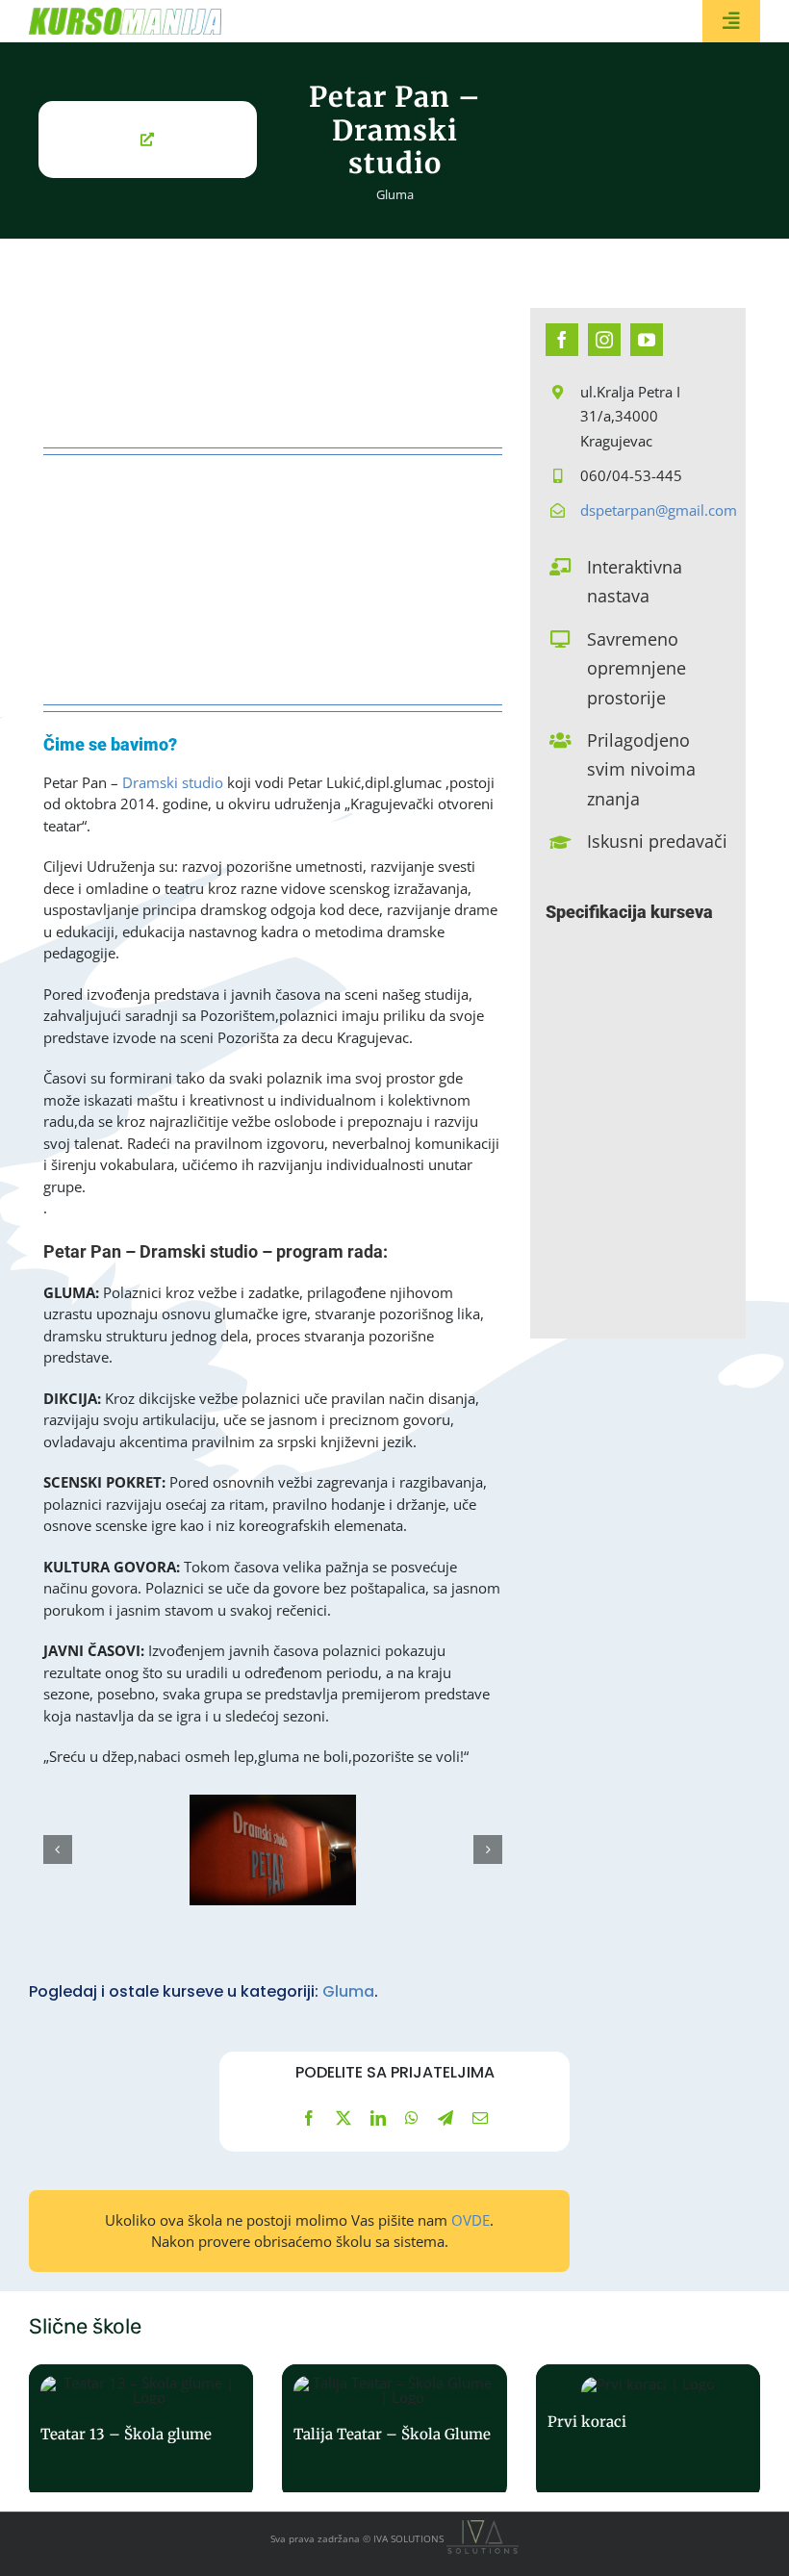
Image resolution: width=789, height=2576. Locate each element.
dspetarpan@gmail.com (659, 510)
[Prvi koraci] (648, 2432)
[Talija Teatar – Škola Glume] (394, 2432)
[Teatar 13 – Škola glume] (141, 2432)
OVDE (471, 2220)
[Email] (480, 2118)
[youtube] (647, 340)
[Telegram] (445, 2118)
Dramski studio (171, 782)
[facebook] (562, 340)
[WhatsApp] (412, 2118)
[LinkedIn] (378, 2118)
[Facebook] (309, 2118)
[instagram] (604, 340)
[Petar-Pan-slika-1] (273, 1850)
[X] (344, 2118)
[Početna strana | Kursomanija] (141, 21)
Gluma (395, 194)
